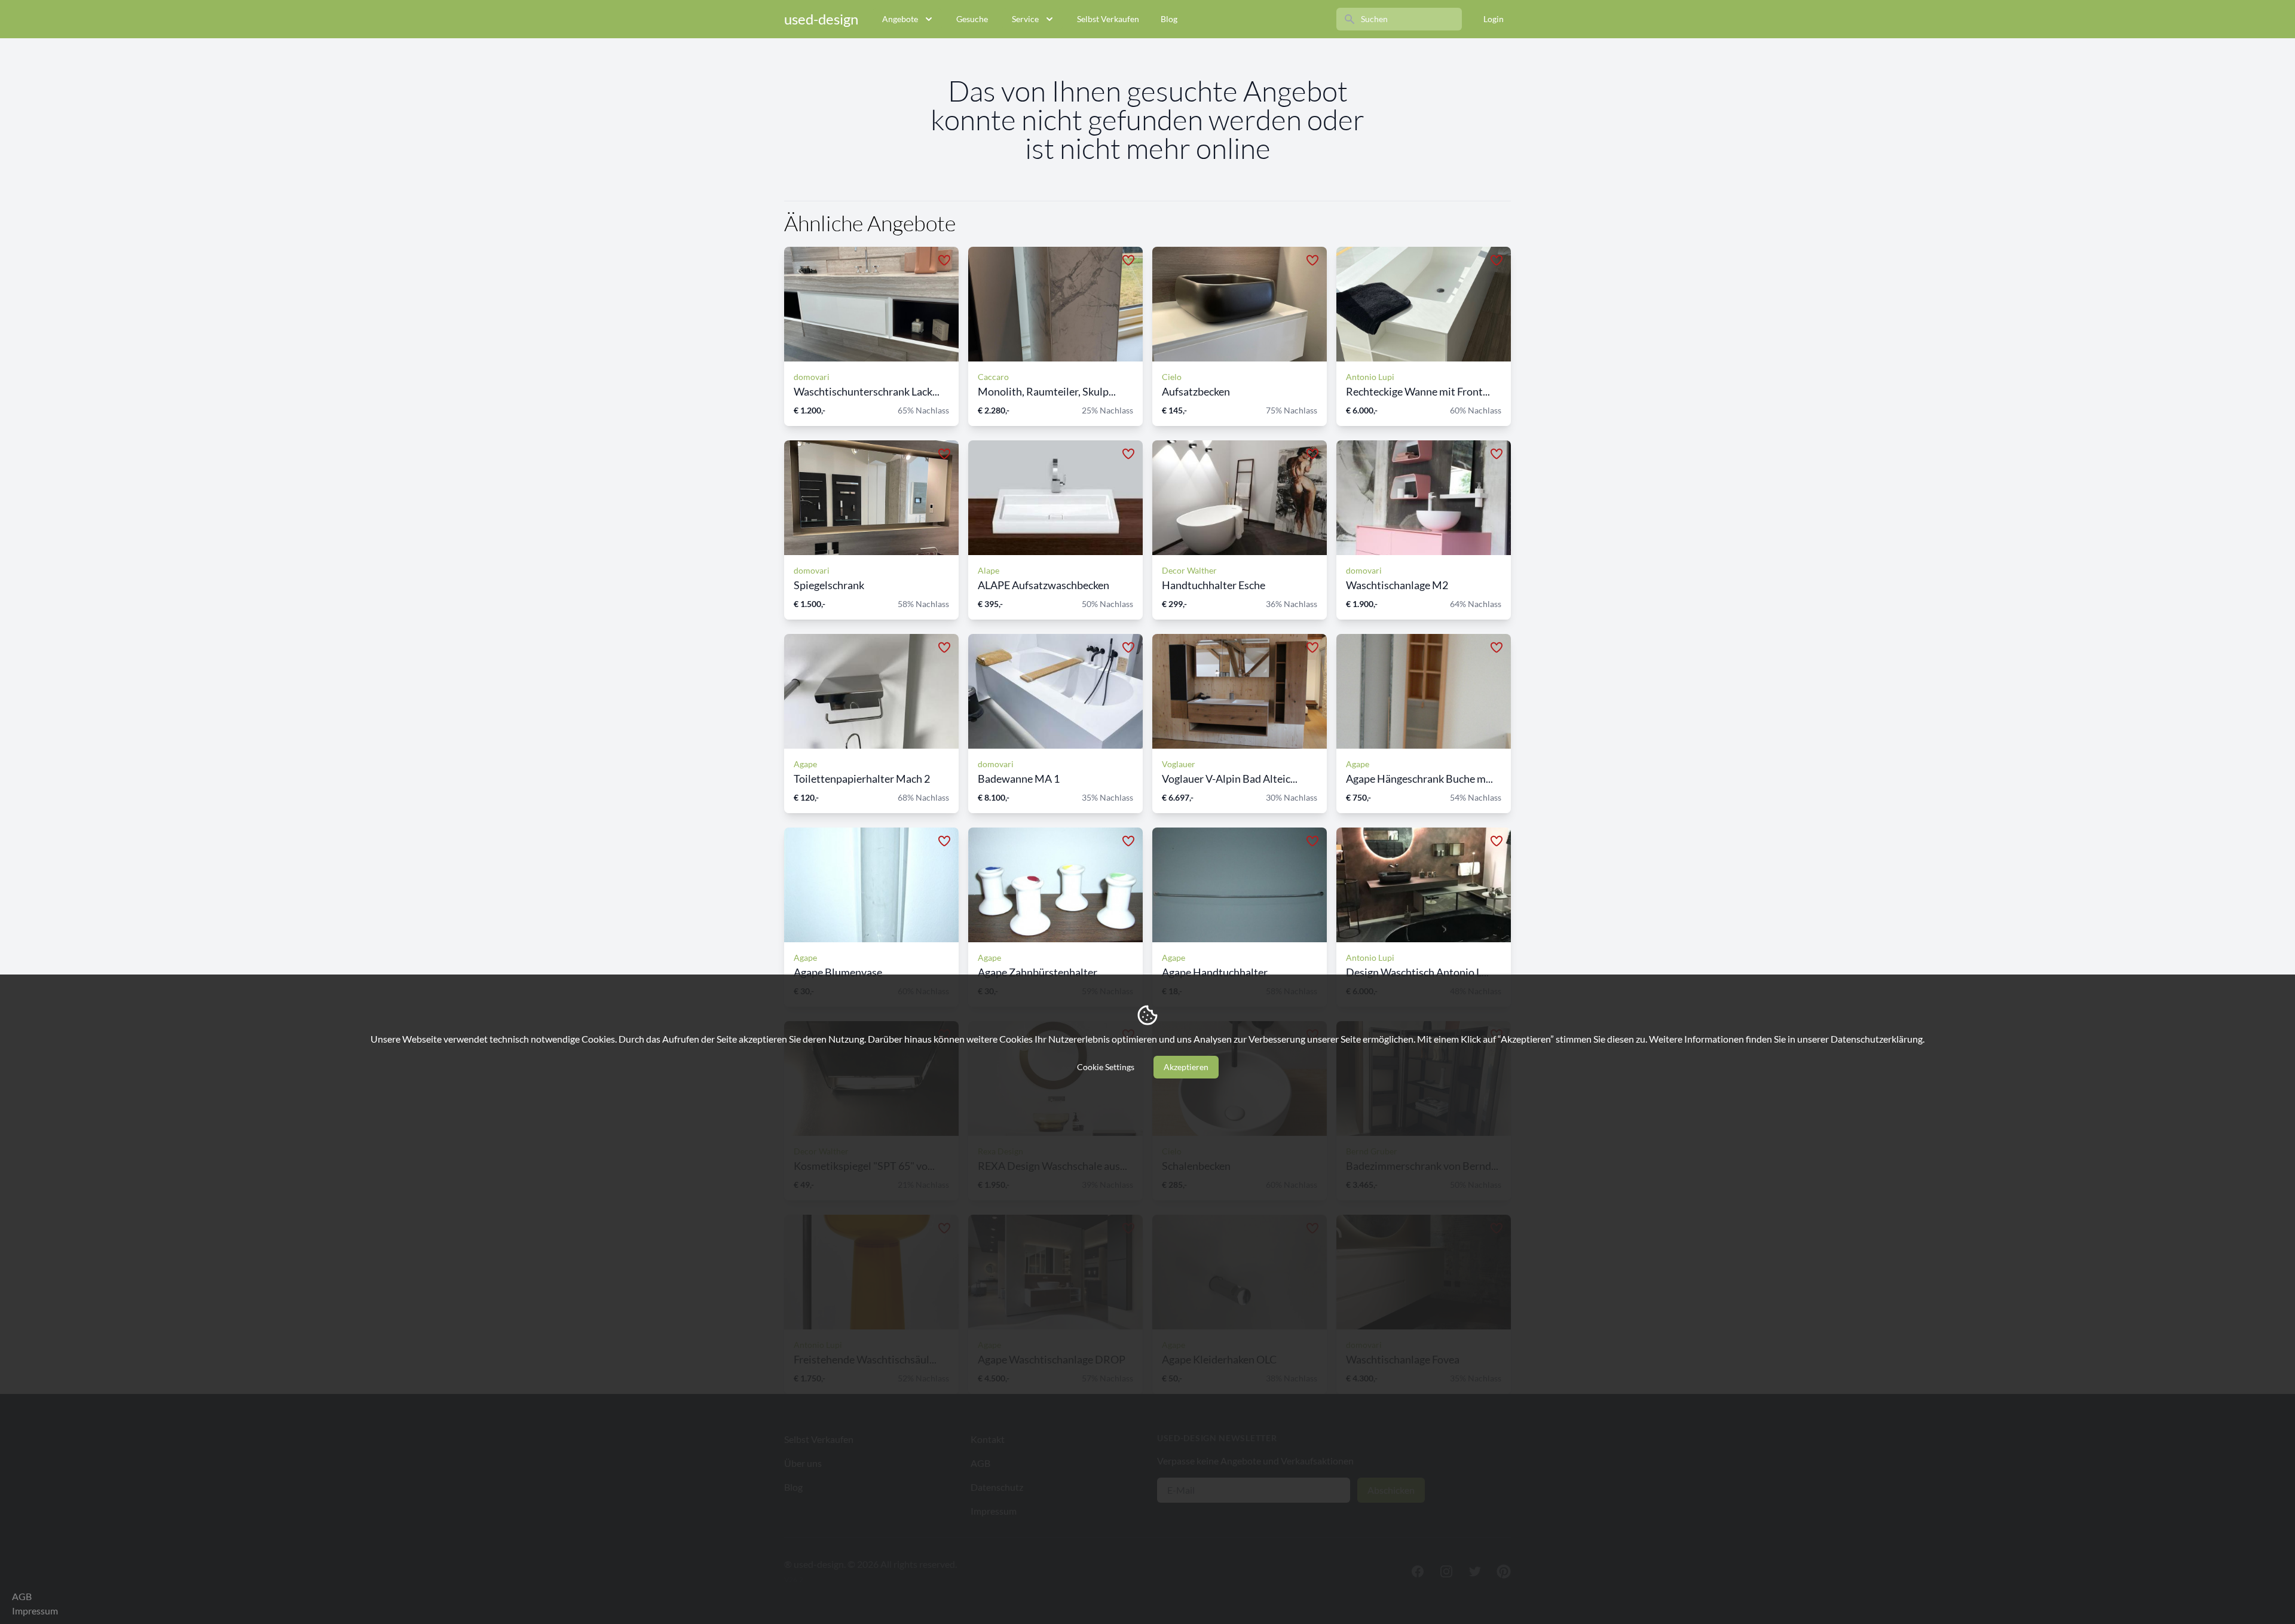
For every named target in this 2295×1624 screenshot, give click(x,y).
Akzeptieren (1186, 1067)
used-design (821, 19)
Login (1494, 19)
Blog (1169, 19)
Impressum (35, 1611)
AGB (22, 1596)
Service (1025, 19)
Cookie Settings (1106, 1067)
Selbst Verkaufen (1108, 19)
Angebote (900, 19)
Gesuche (972, 19)
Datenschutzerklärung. (1878, 1039)
